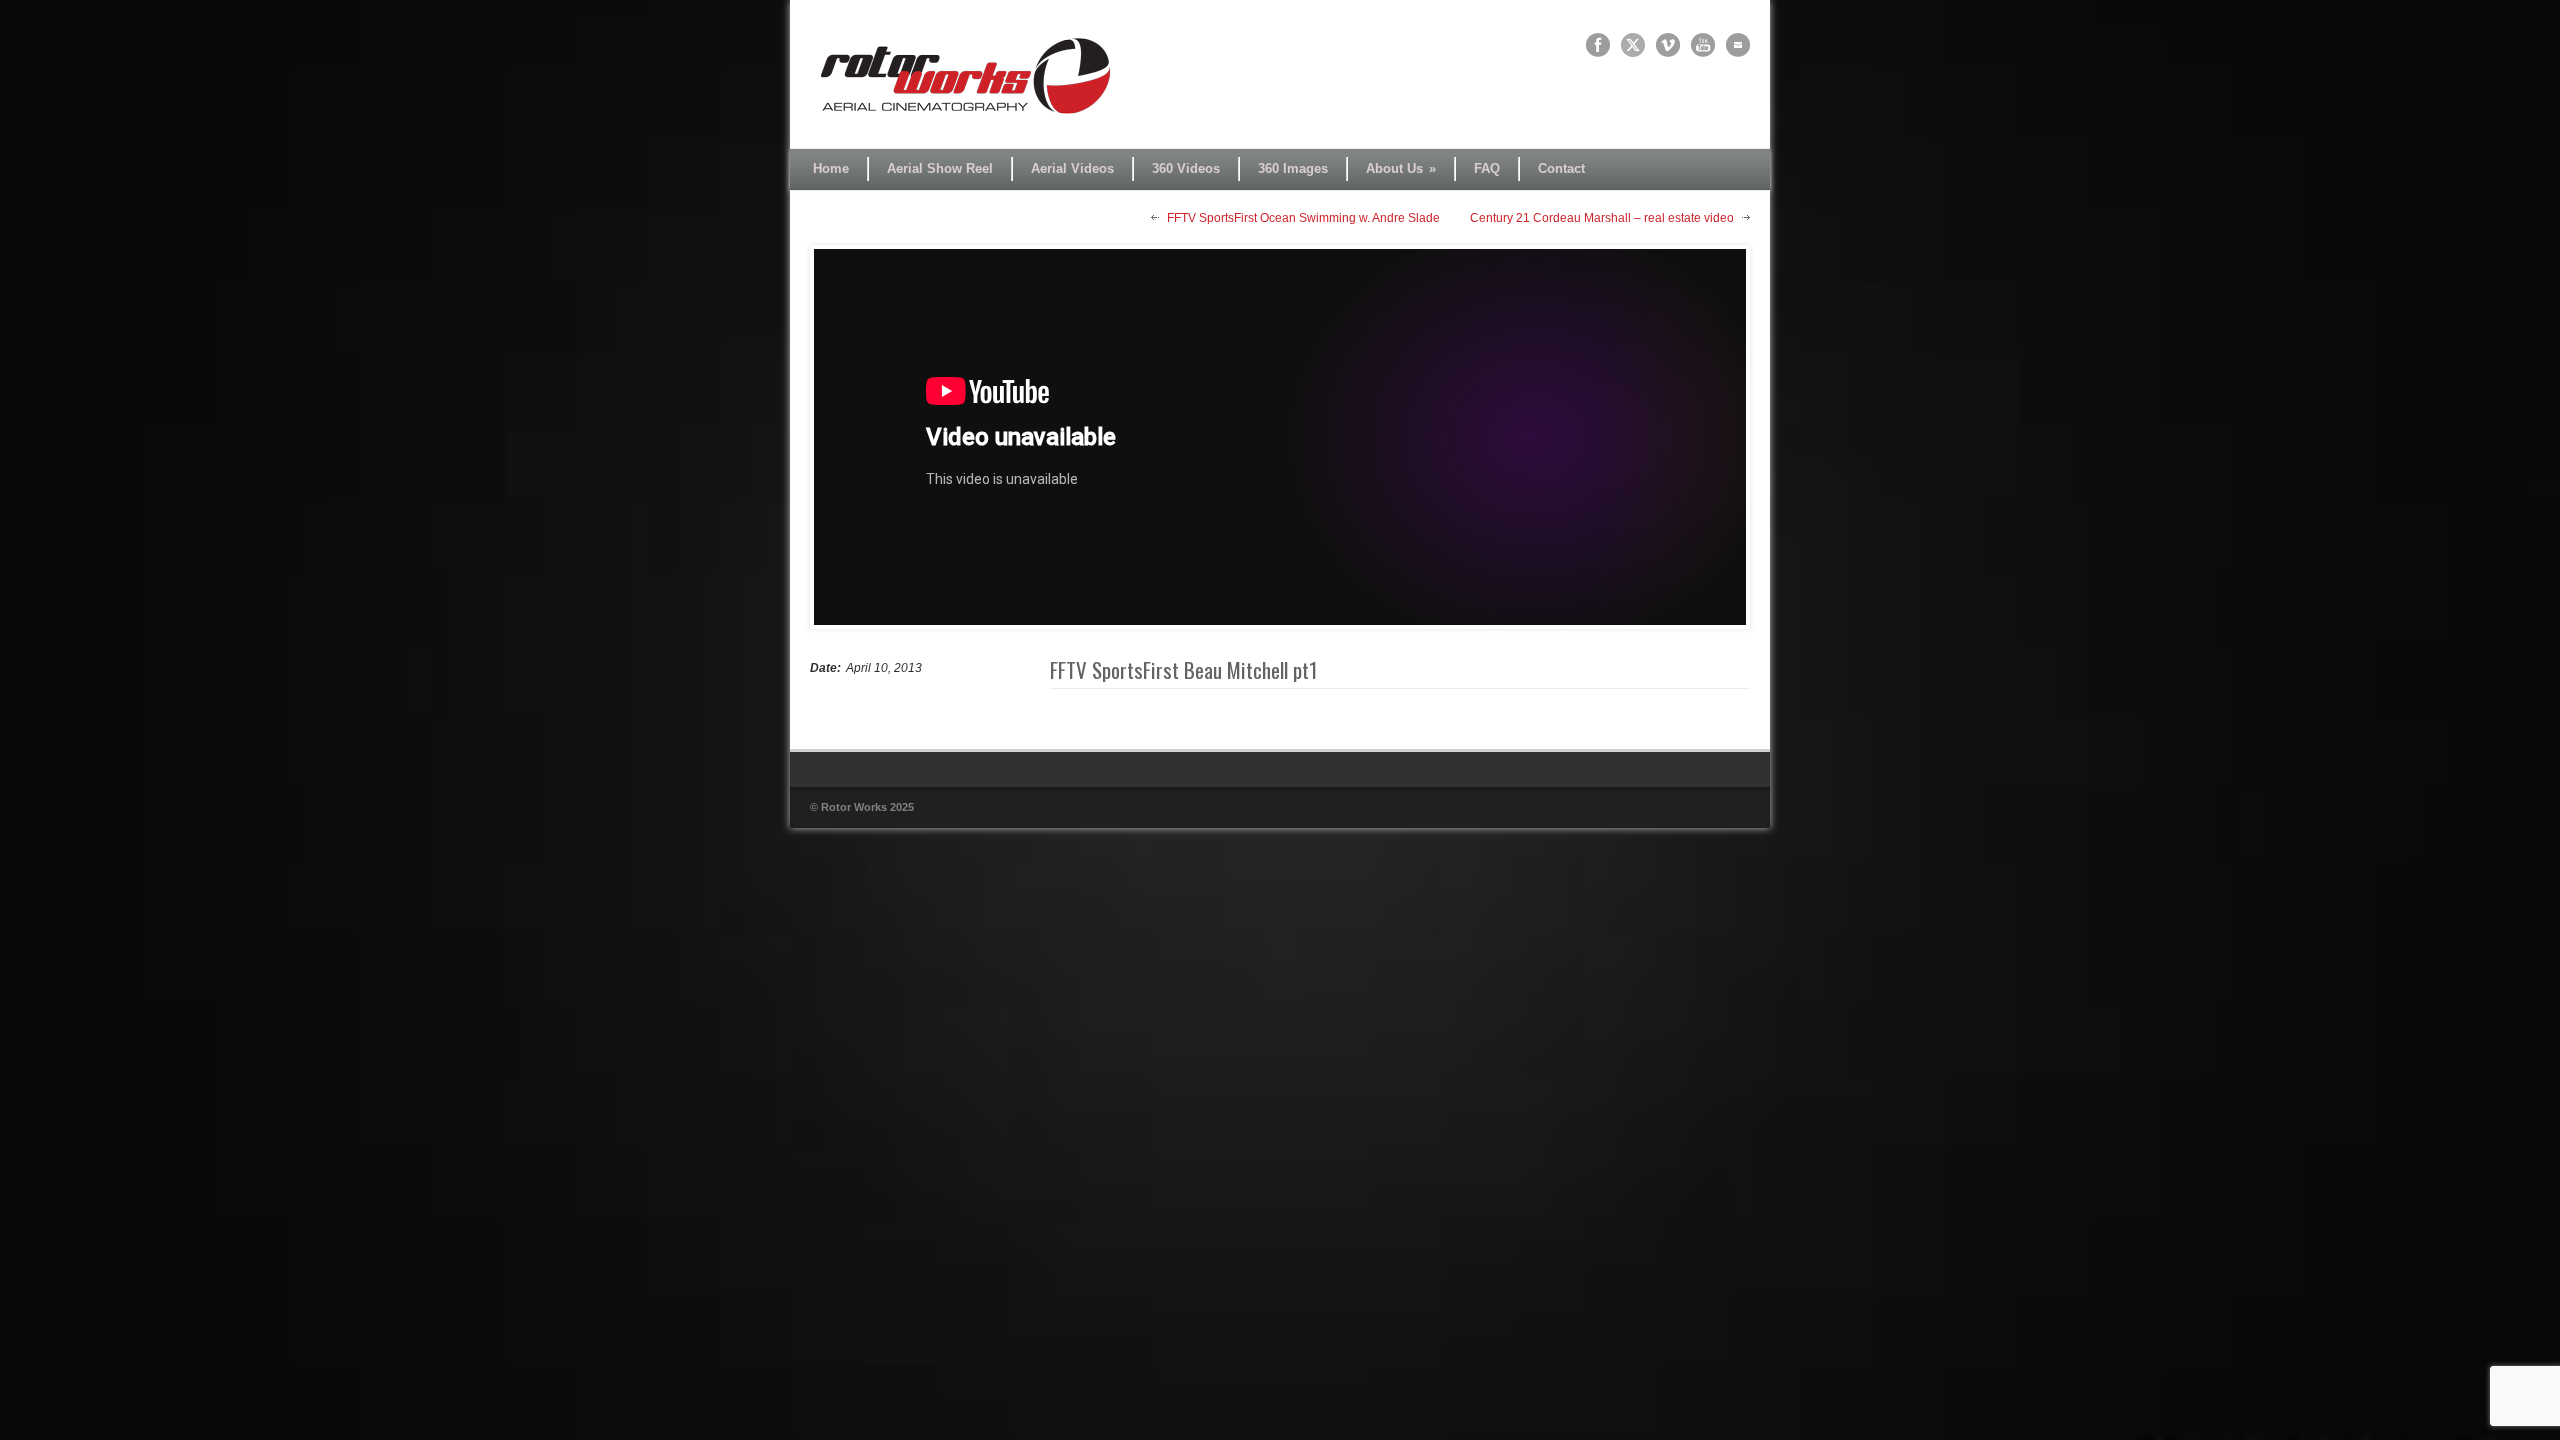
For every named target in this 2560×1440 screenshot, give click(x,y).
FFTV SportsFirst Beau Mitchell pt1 (1183, 669)
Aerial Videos (1072, 168)
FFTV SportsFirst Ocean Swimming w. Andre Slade (1303, 218)
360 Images (1293, 168)
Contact (1561, 168)
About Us (1401, 168)
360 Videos (1186, 168)
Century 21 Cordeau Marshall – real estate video (1602, 218)
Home (831, 168)
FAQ (1487, 168)
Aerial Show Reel (940, 168)
